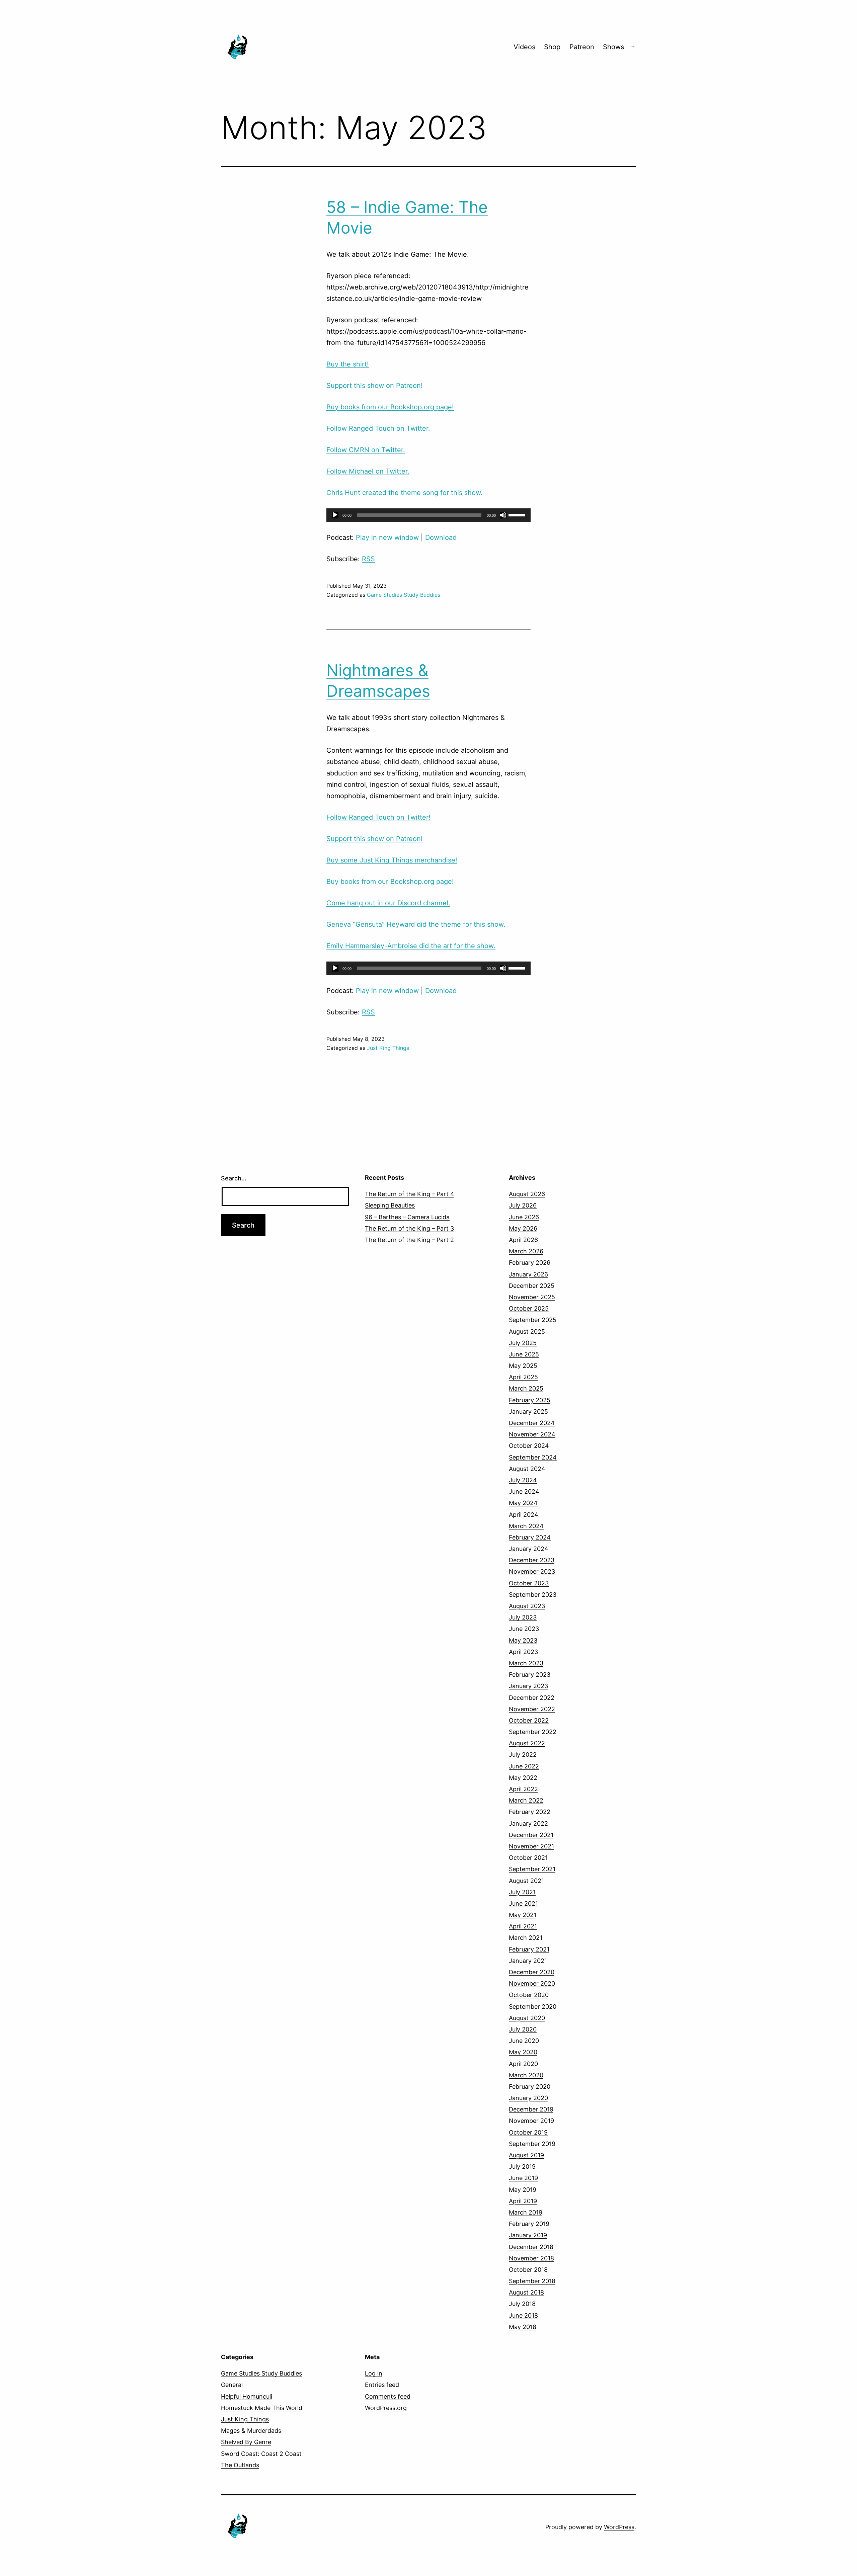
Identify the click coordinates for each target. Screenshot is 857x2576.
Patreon (582, 47)
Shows (613, 47)
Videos (524, 47)
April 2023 (523, 1652)
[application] (428, 515)
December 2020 (532, 1972)
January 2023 (528, 1686)
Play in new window (387, 537)
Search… (234, 1178)
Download (441, 537)
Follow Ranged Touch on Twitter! (378, 817)
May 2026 (523, 1228)
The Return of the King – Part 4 (410, 1194)
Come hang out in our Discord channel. (388, 903)
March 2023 (526, 1663)
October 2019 (528, 2132)
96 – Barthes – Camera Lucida (407, 1217)
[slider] (518, 514)
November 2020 (532, 1983)
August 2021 (526, 1881)
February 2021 (529, 1949)
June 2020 (524, 2041)
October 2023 (529, 1583)
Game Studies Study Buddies (404, 595)
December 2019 (531, 2109)
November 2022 (532, 1709)
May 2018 (523, 2327)
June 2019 (523, 2178)
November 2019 (531, 2121)
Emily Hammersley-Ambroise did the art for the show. (411, 946)
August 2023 (527, 1606)
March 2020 (526, 2075)
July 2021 (522, 1892)
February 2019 (529, 2224)
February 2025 (530, 1400)
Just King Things (388, 1048)
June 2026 (524, 1217)
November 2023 (532, 1571)
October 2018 (528, 2270)
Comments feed (388, 2396)
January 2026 (528, 1274)
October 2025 (529, 1308)
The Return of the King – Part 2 (409, 1240)
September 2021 (532, 1869)
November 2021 (531, 1846)
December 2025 (532, 1286)
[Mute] (503, 515)
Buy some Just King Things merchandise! (392, 860)
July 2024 (523, 1480)
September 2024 (533, 1457)
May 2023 (523, 1640)
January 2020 (528, 2098)
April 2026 (523, 1240)
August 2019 (526, 2155)
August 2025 (527, 1332)
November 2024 (532, 1434)
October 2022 (529, 1720)
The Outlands (240, 2465)
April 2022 (523, 1789)
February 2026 (530, 1263)
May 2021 (523, 1915)
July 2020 (523, 2029)
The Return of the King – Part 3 (409, 1228)
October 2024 (529, 1446)
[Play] (335, 515)
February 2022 (530, 1812)
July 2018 (522, 2304)
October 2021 (528, 1858)
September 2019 (532, 2144)
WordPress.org (386, 2408)
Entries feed (382, 2385)
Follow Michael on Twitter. (368, 471)
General (232, 2385)
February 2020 (530, 2087)
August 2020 (527, 2018)
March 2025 (526, 1388)
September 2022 (533, 1732)
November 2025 (532, 1297)
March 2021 (526, 1938)
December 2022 (532, 1698)
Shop (552, 47)
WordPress (619, 2527)
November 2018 (531, 2258)
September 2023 (533, 1595)
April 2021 (523, 1926)
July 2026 (523, 1205)
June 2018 (523, 2315)
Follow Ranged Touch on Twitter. (378, 428)
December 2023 (532, 1560)
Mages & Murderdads (251, 2431)
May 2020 (523, 2052)
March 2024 (526, 1526)
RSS (368, 559)
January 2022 (528, 1823)
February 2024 (530, 1537)
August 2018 (526, 2292)
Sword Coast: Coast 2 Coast (261, 2454)
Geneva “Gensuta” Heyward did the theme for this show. (416, 924)
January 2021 (528, 1961)
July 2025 (523, 1343)
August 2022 (527, 1743)
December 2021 (531, 1835)
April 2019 (523, 2201)
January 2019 (528, 2235)
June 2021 (523, 1903)
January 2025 (528, 1411)
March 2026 (526, 1251)
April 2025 (523, 1377)
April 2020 (523, 2064)
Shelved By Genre (246, 2442)
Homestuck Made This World (262, 2408)
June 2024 (524, 1491)
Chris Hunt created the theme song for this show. (405, 493)
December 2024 (532, 1423)
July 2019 (522, 2167)
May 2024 (523, 1503)
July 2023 (523, 1617)
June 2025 (524, 1354)
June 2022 (524, 1766)
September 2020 (533, 2007)
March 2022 (526, 1800)
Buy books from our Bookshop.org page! (390, 407)
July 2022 (523, 1755)
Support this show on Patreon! (375, 386)
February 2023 (530, 1675)
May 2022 (523, 1778)
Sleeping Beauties (390, 1205)
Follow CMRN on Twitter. (366, 450)
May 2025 (523, 1366)
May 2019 (523, 2190)
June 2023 (524, 1629)
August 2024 (527, 1469)
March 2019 (526, 2212)
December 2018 (531, 2247)
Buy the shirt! (348, 364)
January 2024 (529, 1549)
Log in (374, 2373)
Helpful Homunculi (247, 2396)
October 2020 (529, 1995)
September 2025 (533, 1320)
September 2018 (532, 2281)
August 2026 (527, 1194)
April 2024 (524, 1515)
